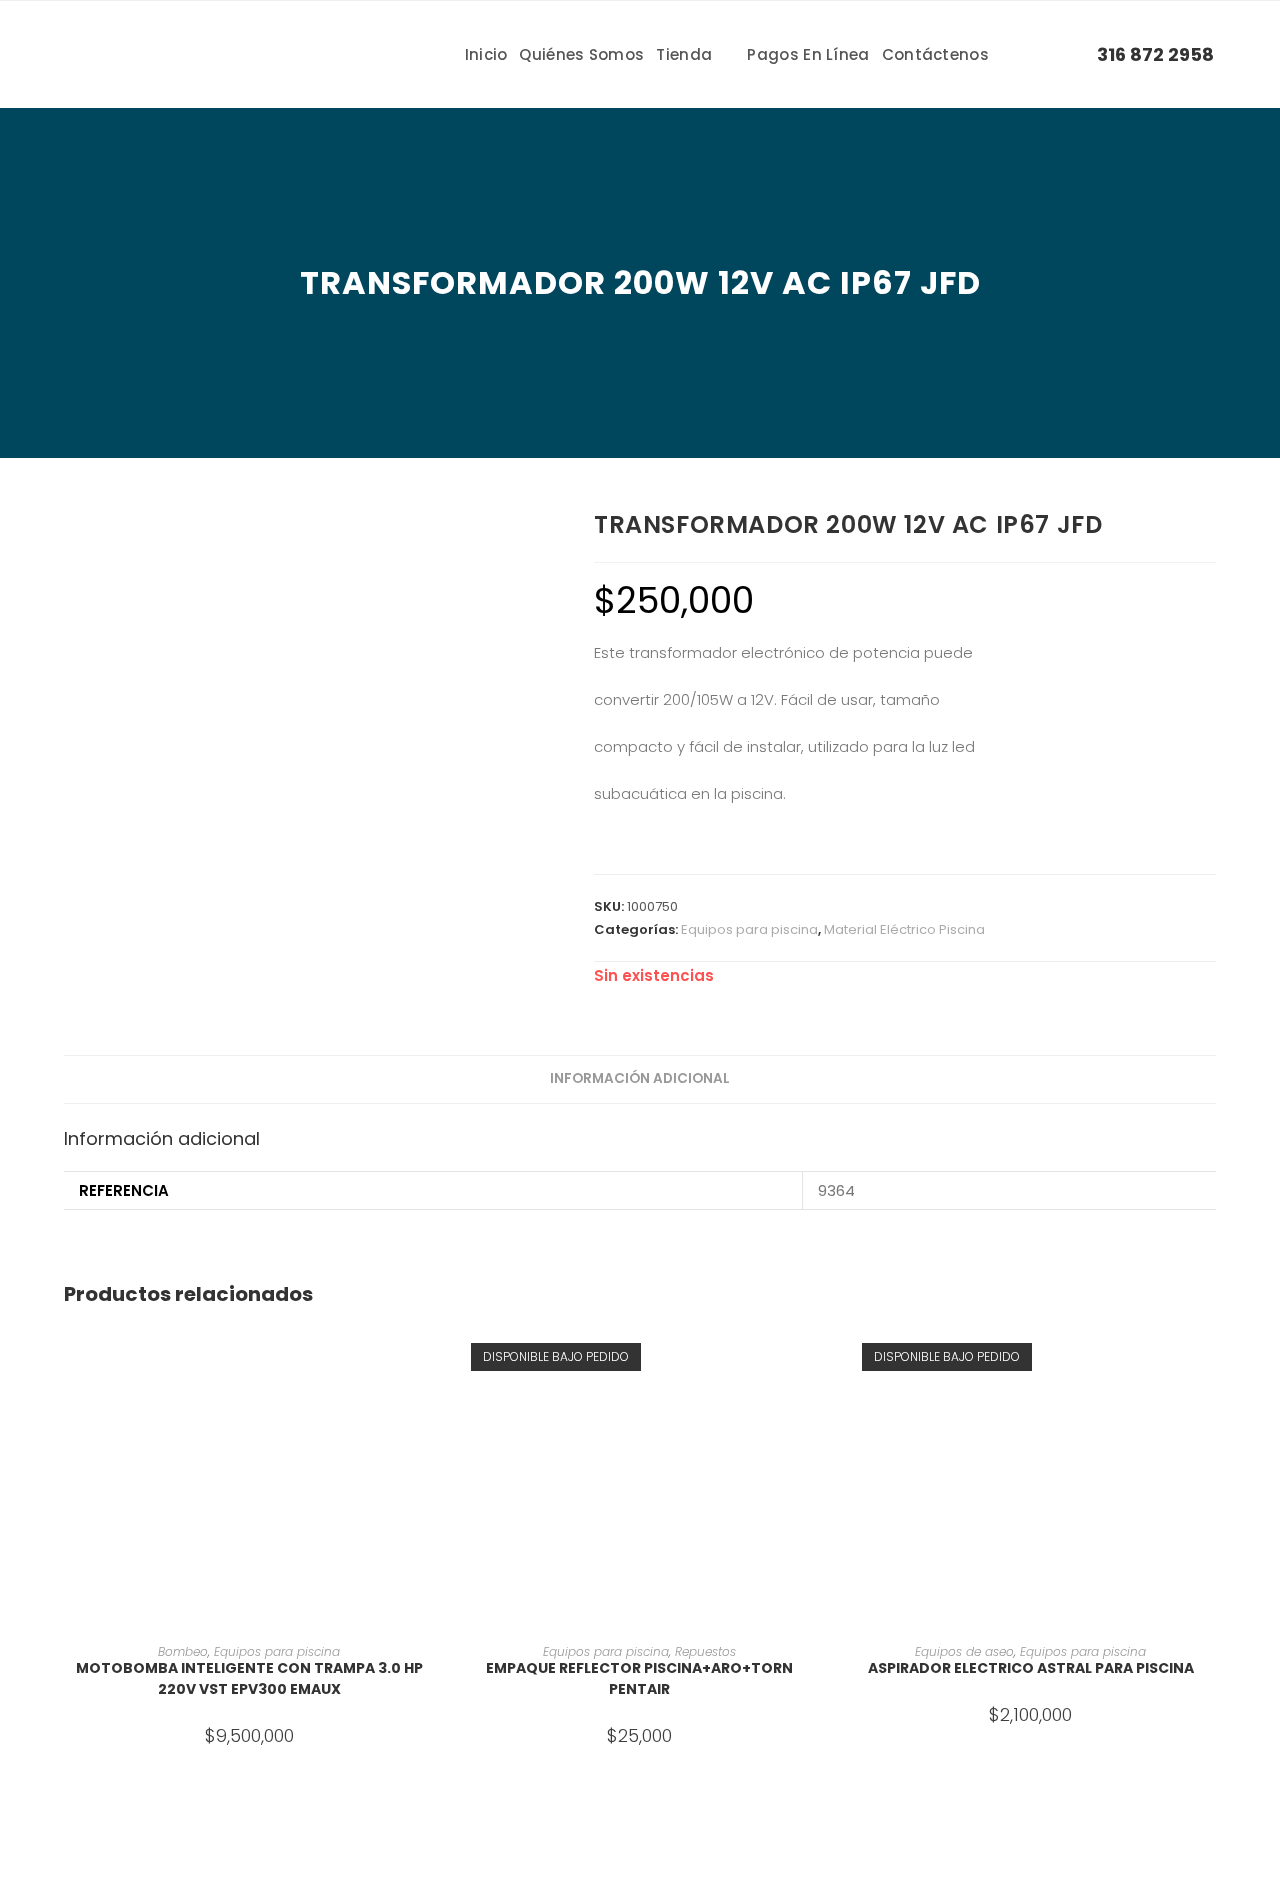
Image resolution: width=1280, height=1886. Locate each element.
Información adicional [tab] (640, 1078)
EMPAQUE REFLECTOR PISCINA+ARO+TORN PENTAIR (639, 1678)
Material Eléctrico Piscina (904, 929)
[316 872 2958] (1078, 52)
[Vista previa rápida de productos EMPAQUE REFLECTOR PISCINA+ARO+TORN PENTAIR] (819, 1358)
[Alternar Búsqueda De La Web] (1038, 54)
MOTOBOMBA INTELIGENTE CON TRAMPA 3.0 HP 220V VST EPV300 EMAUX (249, 1678)
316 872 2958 (1155, 54)
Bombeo (183, 1651)
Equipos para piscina (749, 929)
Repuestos (705, 1651)
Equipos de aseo (964, 1651)
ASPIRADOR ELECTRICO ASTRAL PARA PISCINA (1031, 1668)
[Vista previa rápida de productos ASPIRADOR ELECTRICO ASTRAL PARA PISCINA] (1210, 1358)
